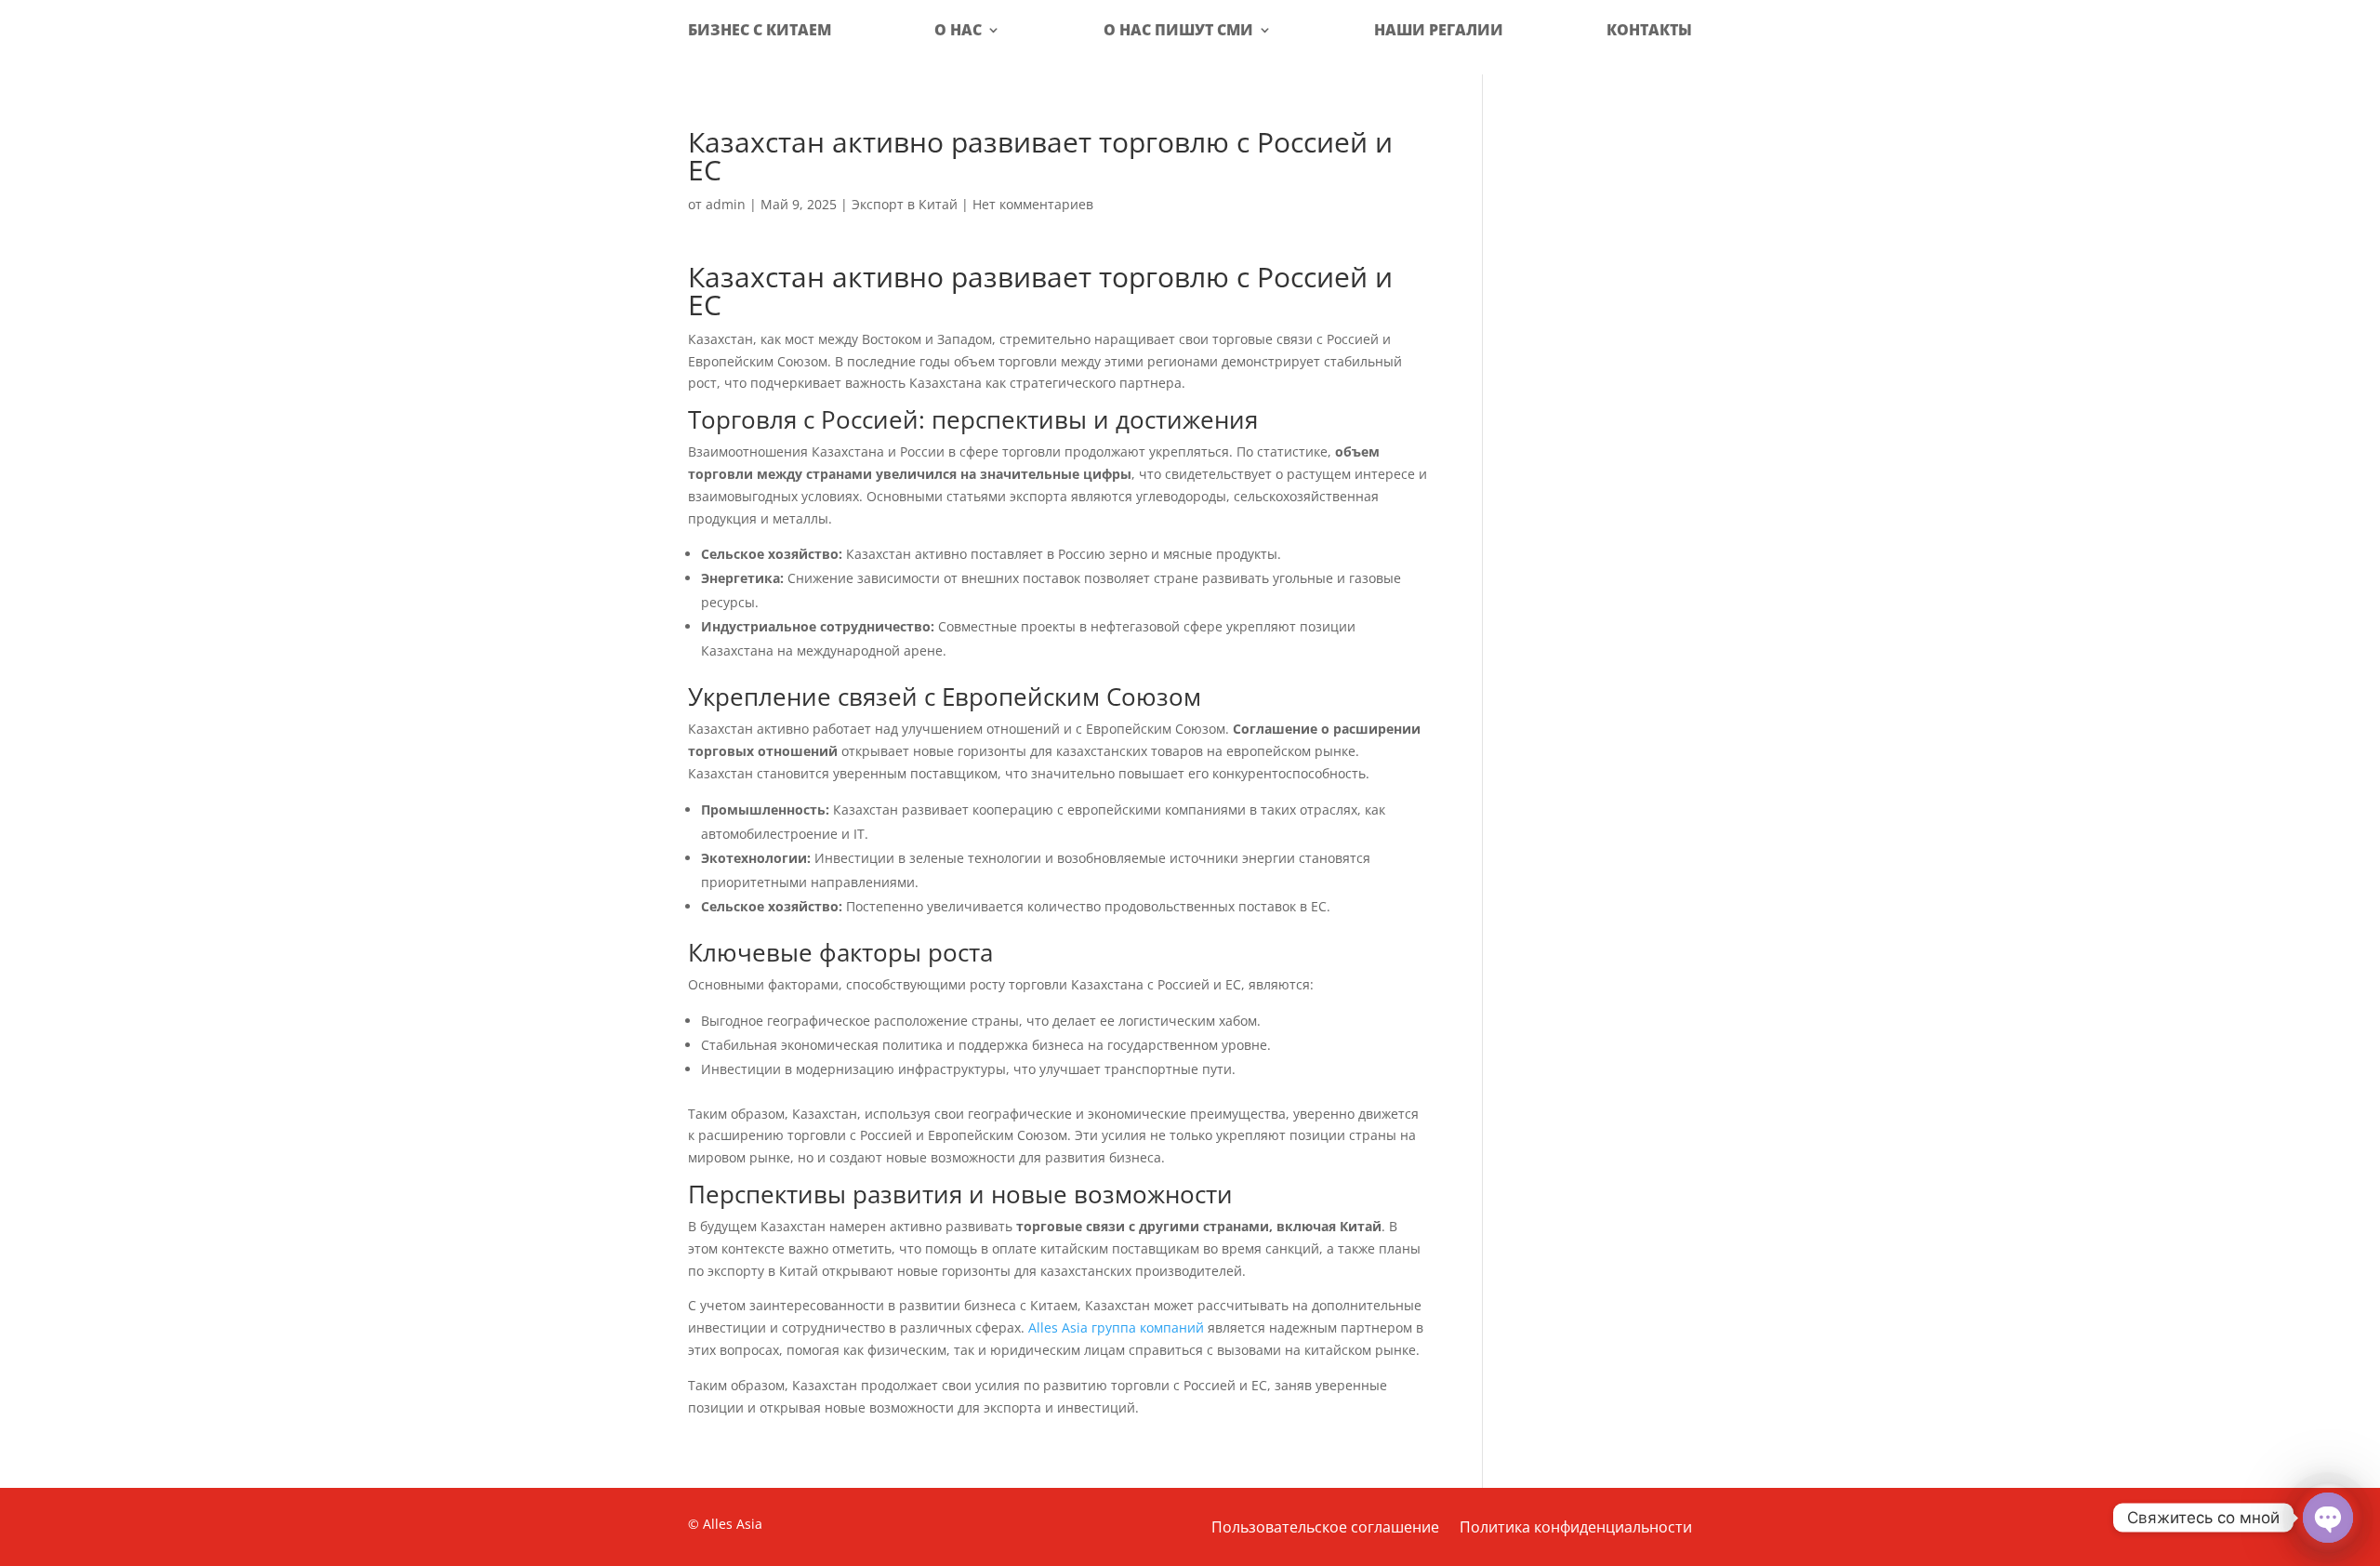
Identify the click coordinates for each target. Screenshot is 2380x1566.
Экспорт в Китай (905, 204)
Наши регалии (1439, 30)
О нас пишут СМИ (1178, 30)
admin (726, 204)
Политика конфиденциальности (1576, 1529)
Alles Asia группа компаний (1116, 1327)
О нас (958, 30)
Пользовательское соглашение (1325, 1529)
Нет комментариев (1033, 204)
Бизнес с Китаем (760, 30)
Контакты (1649, 30)
